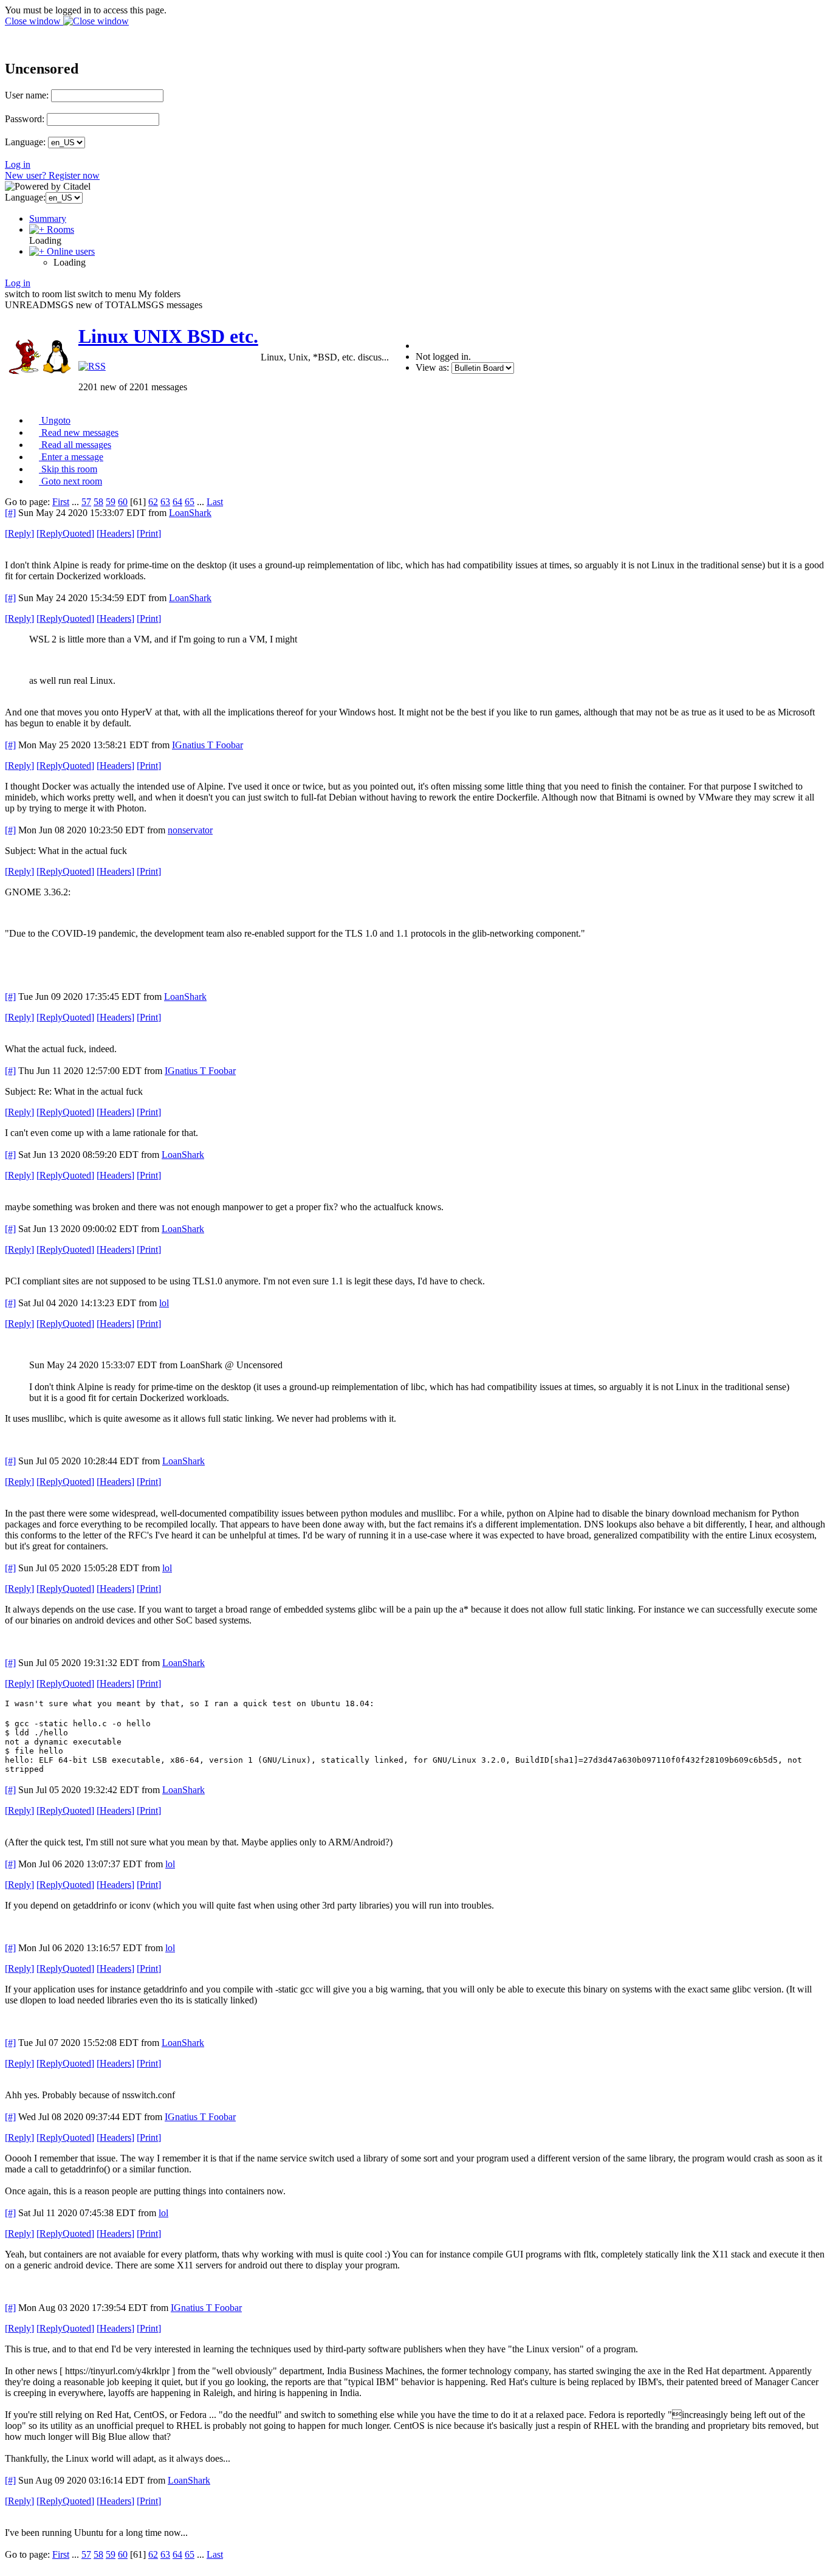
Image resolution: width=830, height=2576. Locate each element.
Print (149, 533)
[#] (10, 513)
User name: (27, 95)
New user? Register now (52, 175)
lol (164, 1303)
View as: (432, 367)
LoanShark (190, 513)
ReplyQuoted (65, 533)
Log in (18, 164)
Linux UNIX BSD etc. (168, 336)
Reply (19, 533)
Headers (115, 533)
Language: (25, 142)
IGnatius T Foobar (207, 745)
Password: (25, 119)
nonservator (190, 830)
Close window (34, 21)
